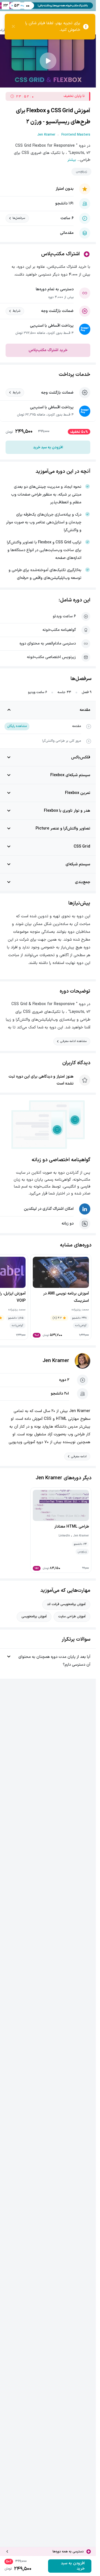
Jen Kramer (56, 1361)
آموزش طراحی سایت (72, 1616)
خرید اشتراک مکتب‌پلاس (48, 350)
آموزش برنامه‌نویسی (34, 1616)
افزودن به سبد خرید (48, 447)
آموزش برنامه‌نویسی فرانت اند (66, 1604)
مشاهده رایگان (17, 726)
